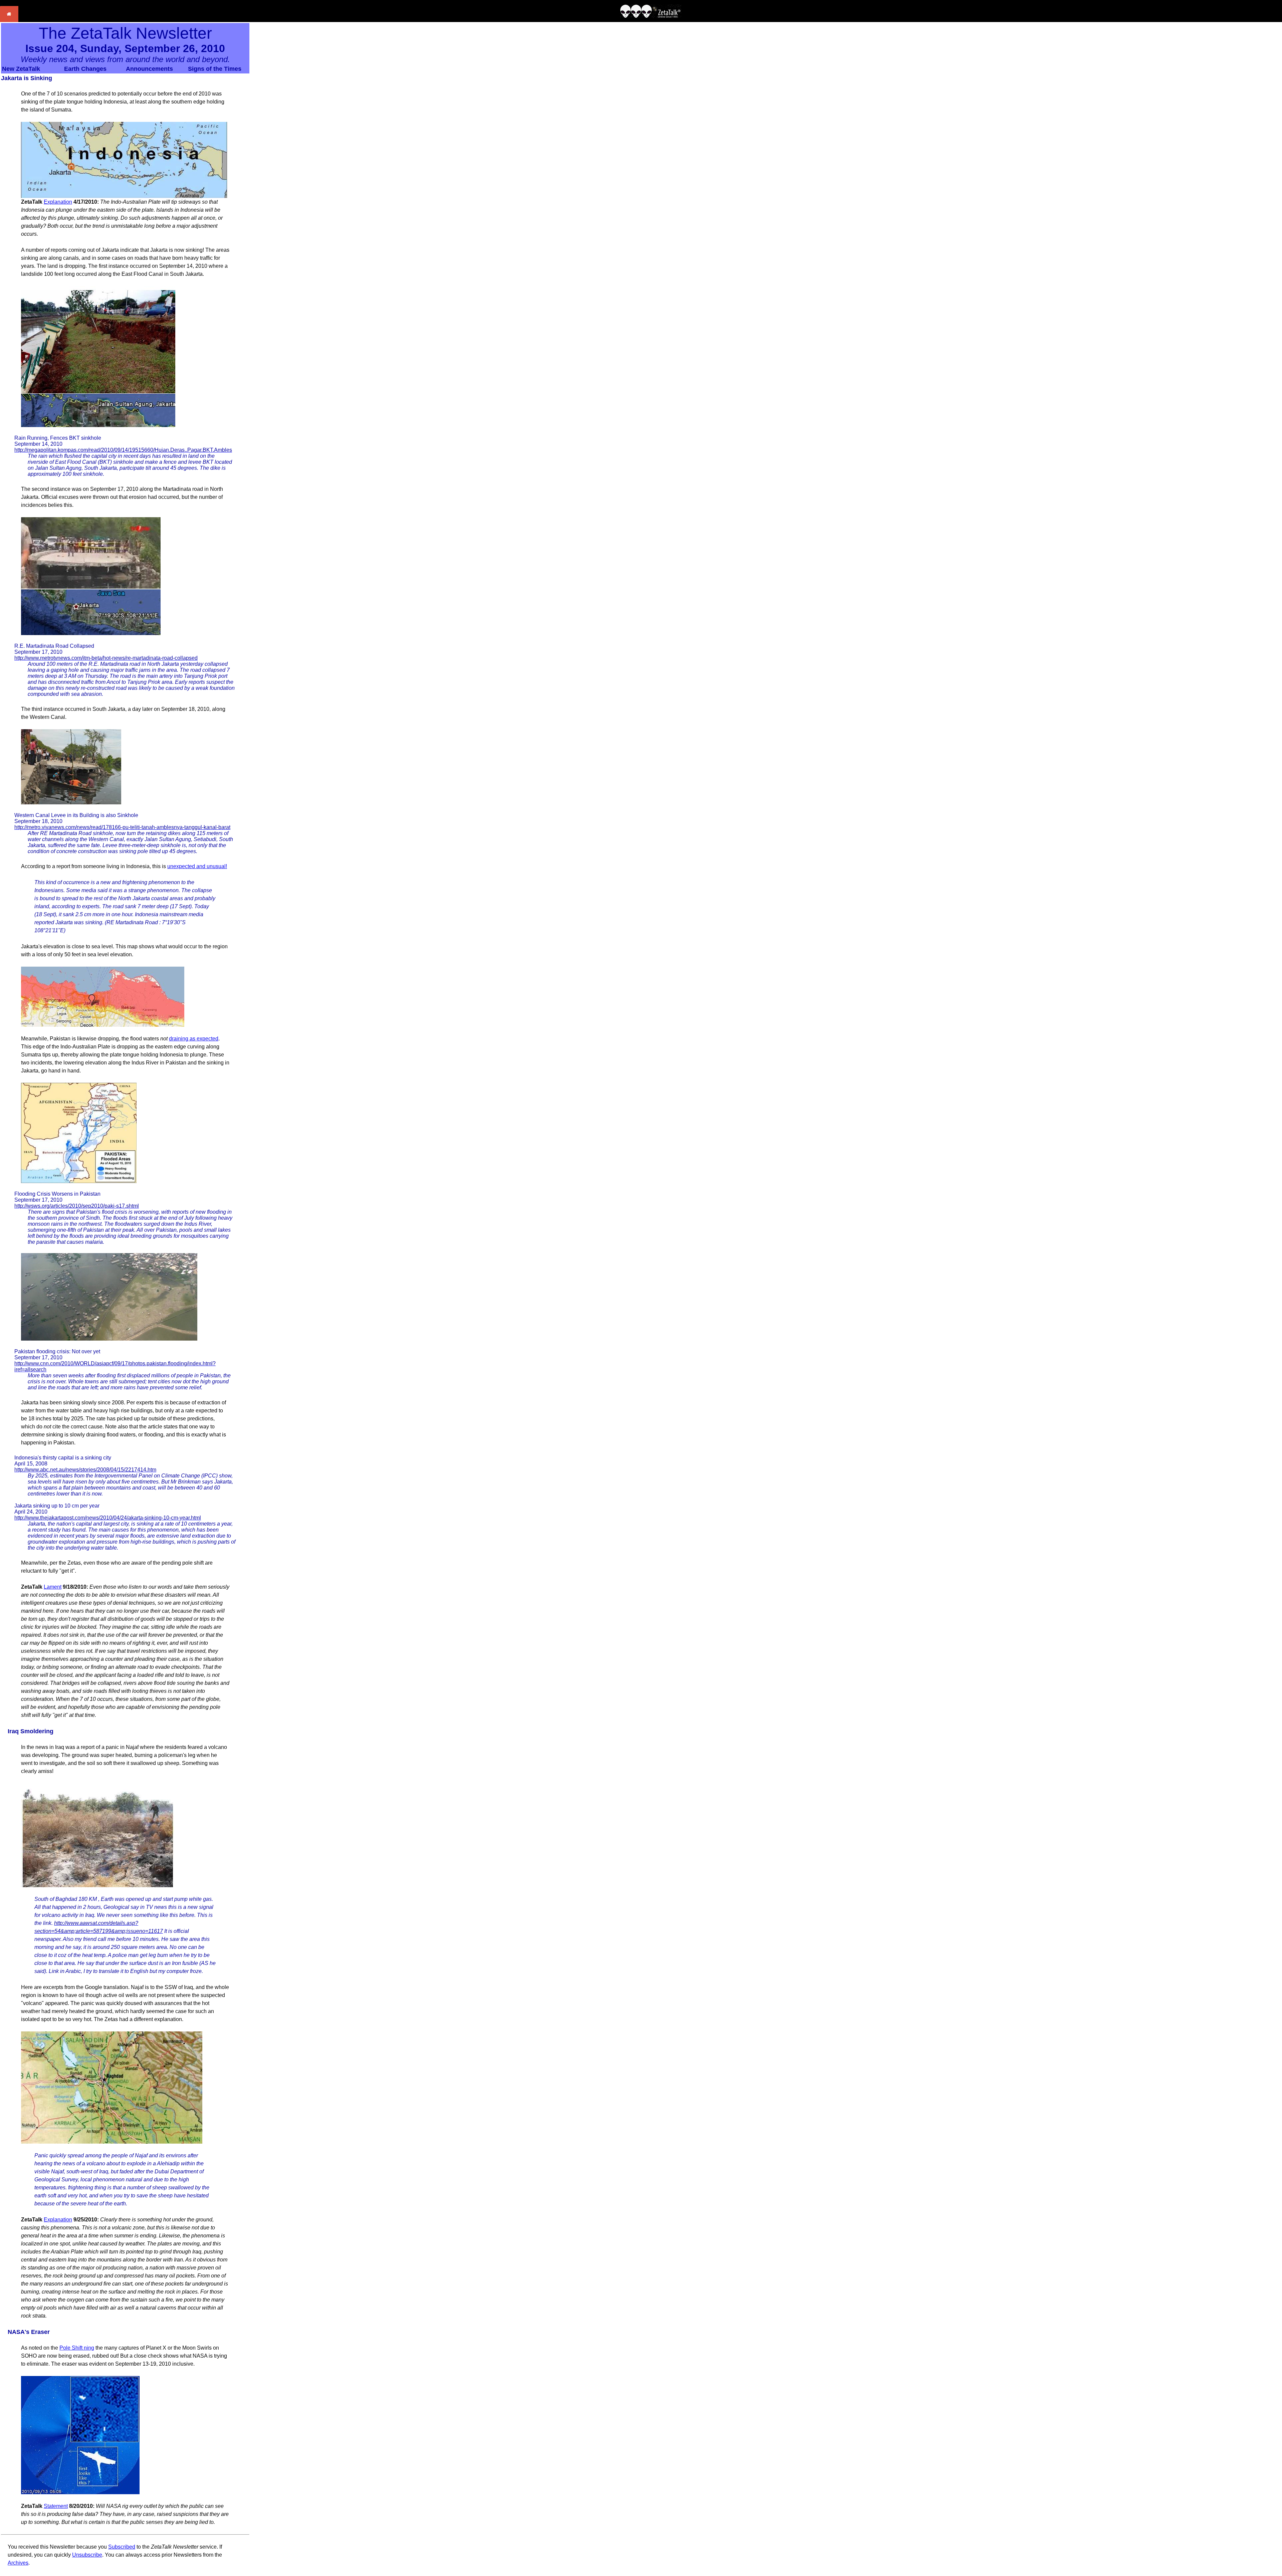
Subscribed (122, 2547)
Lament (53, 1587)
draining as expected (194, 1039)
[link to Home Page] (9, 20)
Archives (18, 2563)
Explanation (58, 202)
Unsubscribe (87, 2555)
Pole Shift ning (77, 2348)
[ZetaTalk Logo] (651, 16)
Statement (56, 2506)
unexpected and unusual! (197, 866)
